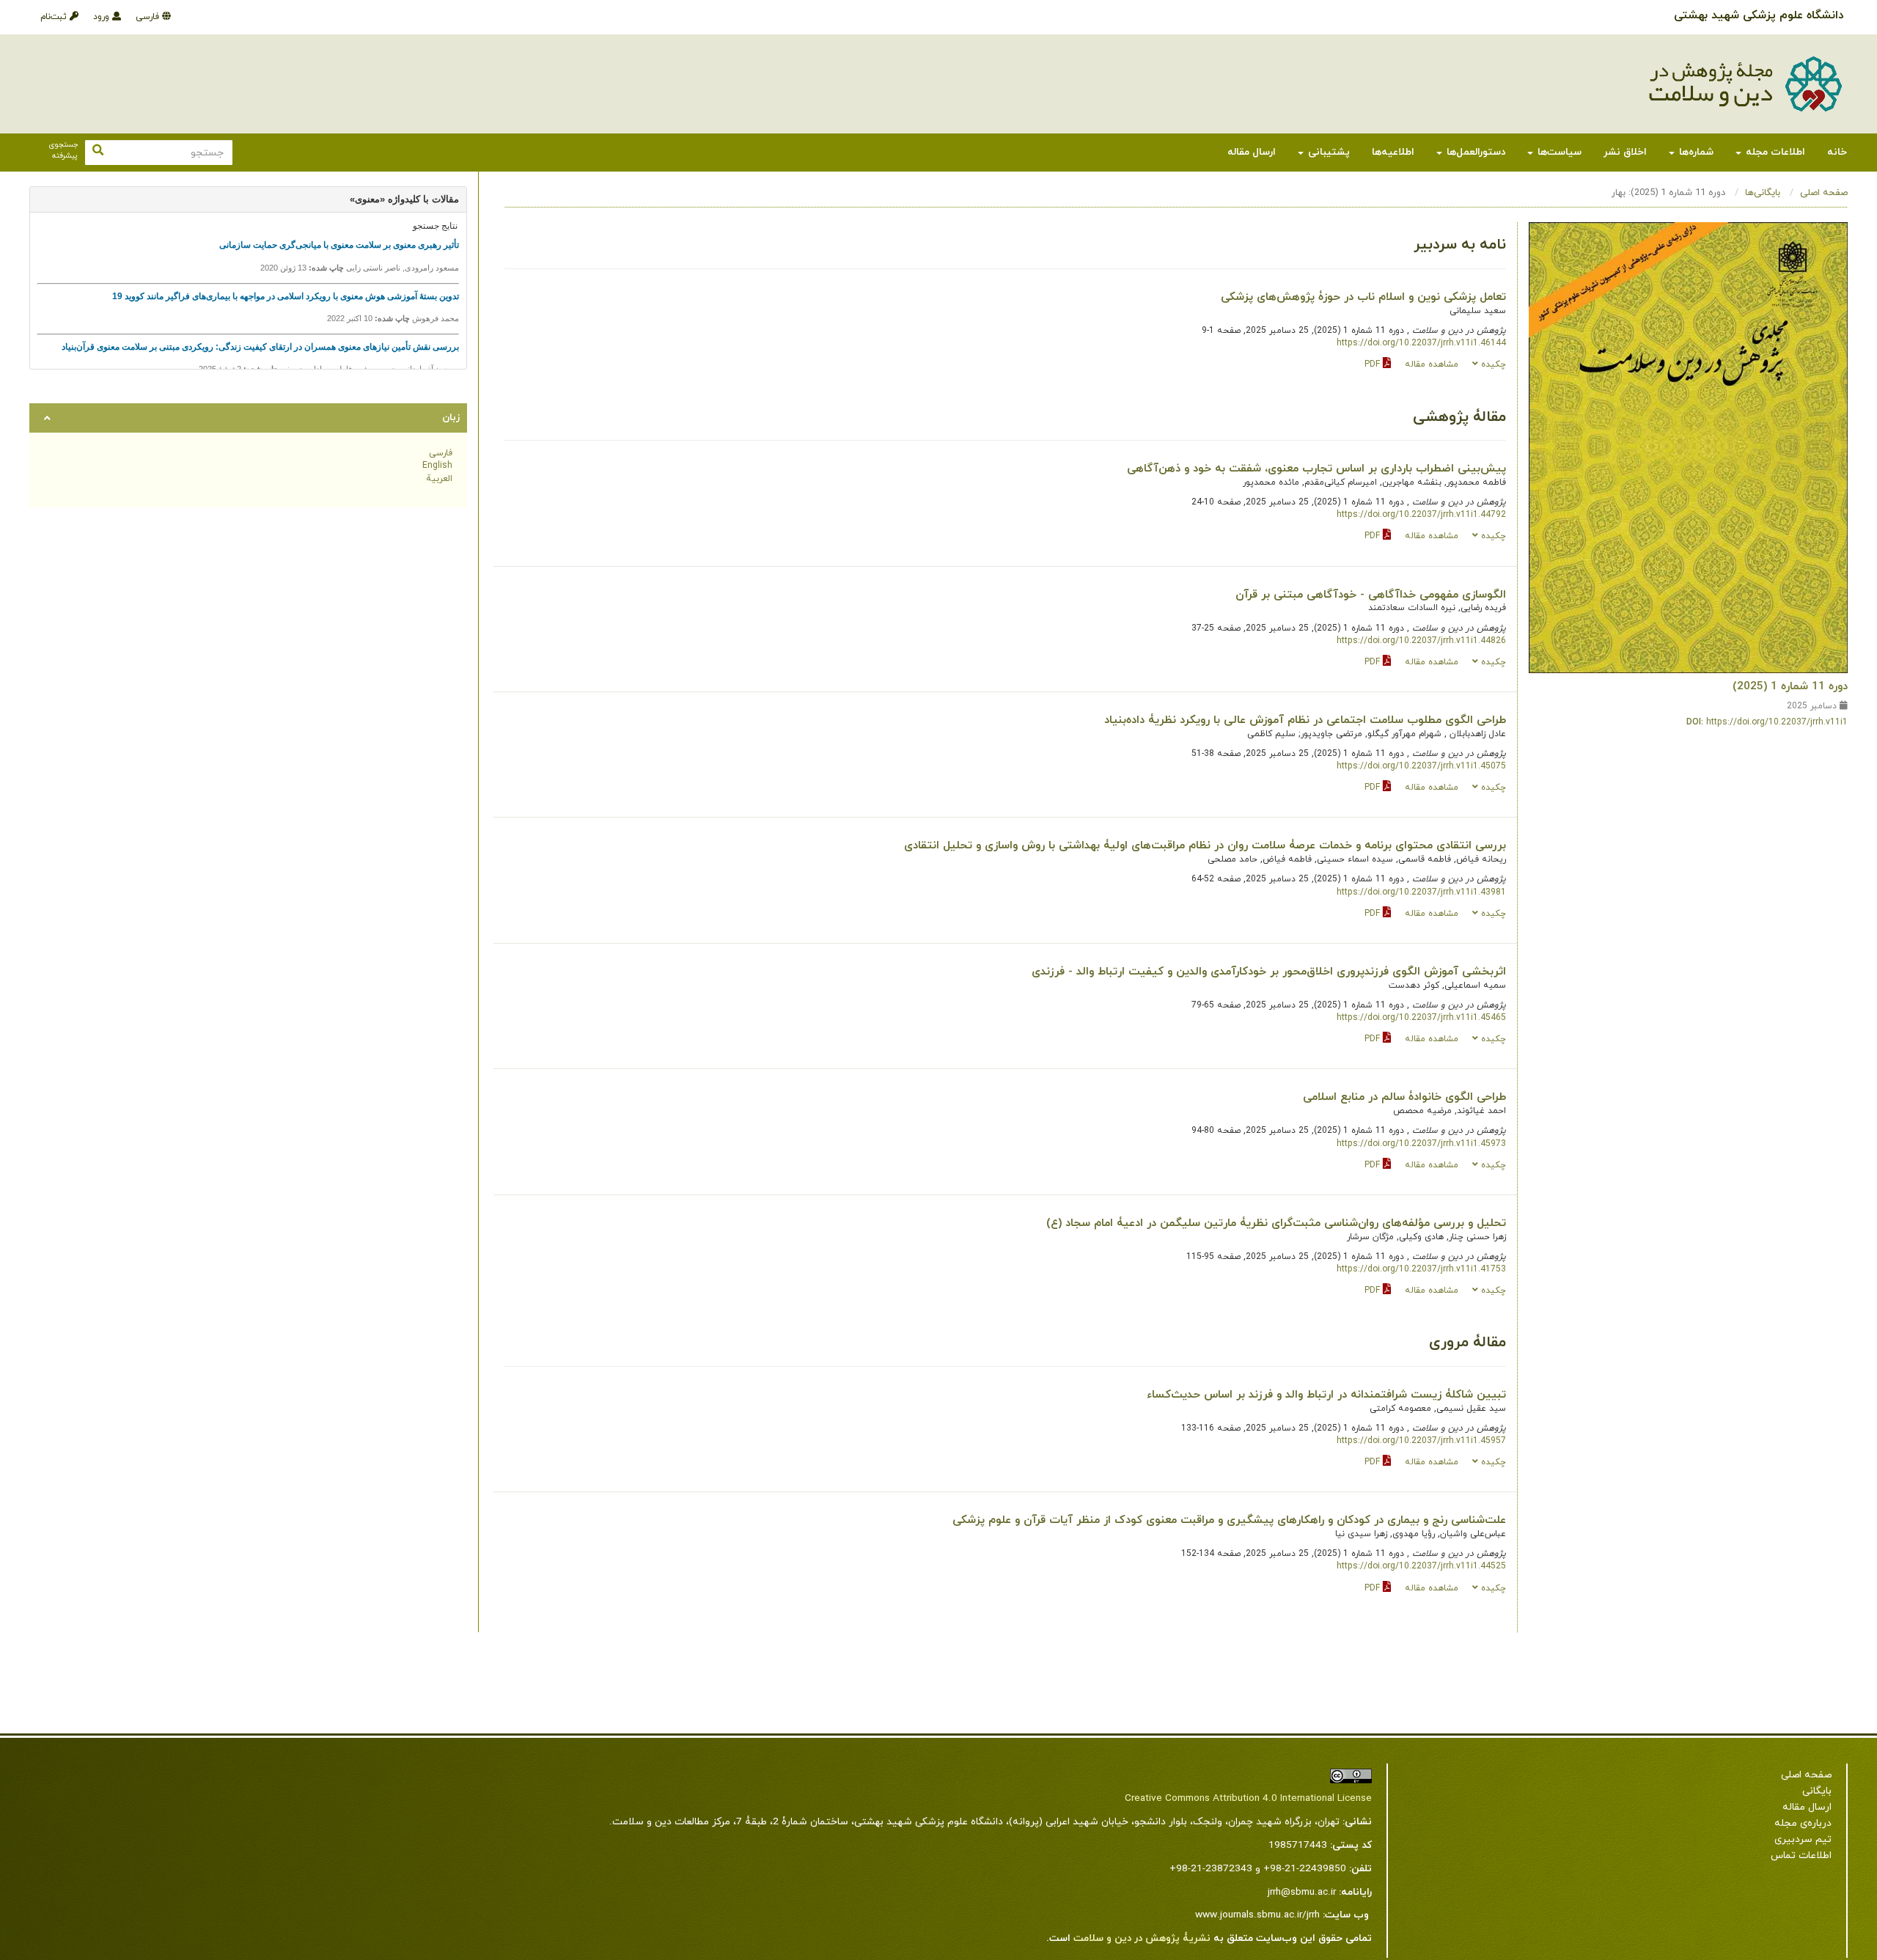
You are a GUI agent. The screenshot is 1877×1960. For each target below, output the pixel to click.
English (437, 466)
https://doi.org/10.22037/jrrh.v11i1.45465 (1421, 1018)
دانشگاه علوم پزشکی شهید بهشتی (1759, 15)
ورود (103, 17)
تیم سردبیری (1803, 1839)
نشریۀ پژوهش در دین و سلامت (1142, 1938)
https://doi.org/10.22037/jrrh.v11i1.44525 (1421, 1566)
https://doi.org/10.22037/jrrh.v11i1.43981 (1421, 892)
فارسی (149, 17)
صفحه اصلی (1824, 193)
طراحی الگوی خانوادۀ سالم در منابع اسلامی (1404, 1097)
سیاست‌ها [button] (1558, 152)
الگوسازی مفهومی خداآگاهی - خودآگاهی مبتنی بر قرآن (1371, 595)
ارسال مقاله (1252, 152)
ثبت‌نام (55, 17)
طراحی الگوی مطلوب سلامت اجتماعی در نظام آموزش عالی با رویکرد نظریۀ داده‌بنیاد (1305, 720)
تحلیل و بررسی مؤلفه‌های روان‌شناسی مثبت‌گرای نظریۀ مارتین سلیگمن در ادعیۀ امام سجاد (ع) (1276, 1223)
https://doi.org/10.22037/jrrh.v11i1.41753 (1421, 1269)
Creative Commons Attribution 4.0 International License (1248, 1798)
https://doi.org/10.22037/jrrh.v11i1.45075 (1421, 766)
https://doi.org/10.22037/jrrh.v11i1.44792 (1421, 515)
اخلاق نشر (1625, 152)
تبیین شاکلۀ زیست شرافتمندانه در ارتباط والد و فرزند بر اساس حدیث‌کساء (1326, 1395)
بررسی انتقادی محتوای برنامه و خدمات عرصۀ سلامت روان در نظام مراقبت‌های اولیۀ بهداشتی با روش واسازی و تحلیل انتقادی (1205, 845)
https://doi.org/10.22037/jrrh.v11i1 (1777, 722)
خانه (1837, 152)
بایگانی (1817, 1791)
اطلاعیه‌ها (1393, 152)
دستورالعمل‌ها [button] (1474, 152)
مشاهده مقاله (1432, 364)
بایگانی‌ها (1763, 193)
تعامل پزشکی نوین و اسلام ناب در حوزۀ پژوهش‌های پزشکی (1363, 297)
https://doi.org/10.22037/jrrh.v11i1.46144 (1421, 343)
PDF (1374, 364)
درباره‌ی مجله (1803, 1823)
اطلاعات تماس (1801, 1856)
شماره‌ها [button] (1695, 152)
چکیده (1492, 364)
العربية (439, 479)
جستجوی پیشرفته (63, 151)
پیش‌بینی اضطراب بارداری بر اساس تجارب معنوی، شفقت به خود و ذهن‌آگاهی (1316, 469)
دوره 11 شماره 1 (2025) (1790, 686)
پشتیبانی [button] (1327, 152)
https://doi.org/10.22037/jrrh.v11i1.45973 (1421, 1144)
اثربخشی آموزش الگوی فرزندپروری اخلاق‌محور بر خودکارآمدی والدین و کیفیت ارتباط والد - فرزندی (1269, 972)
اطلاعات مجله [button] (1774, 152)
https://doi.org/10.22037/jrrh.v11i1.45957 (1421, 1441)
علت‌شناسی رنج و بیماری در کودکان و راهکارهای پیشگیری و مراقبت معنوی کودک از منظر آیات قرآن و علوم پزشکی (1229, 1520)
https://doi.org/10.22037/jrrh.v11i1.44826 (1421, 641)
